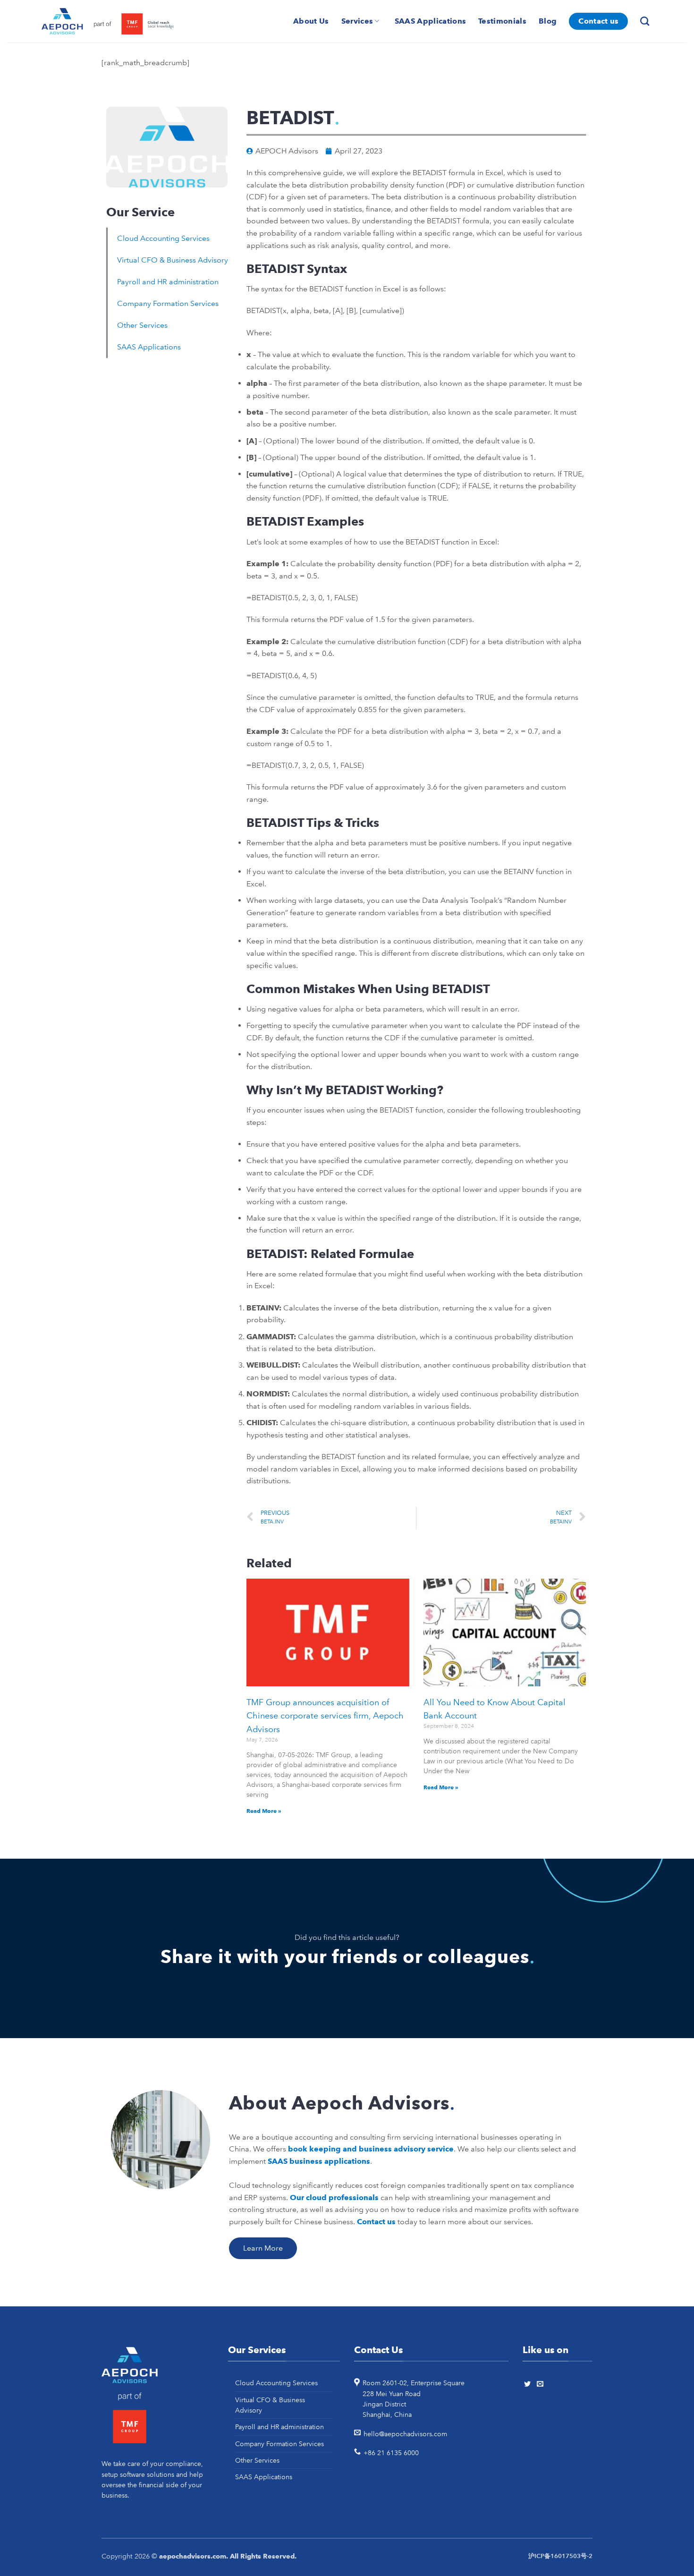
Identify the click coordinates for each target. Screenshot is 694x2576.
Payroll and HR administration (168, 282)
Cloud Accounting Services (163, 238)
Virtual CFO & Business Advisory (173, 260)
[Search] (646, 21)
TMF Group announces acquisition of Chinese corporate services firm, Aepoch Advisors (325, 1716)
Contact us (598, 21)
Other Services (142, 325)
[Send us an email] (542, 2384)
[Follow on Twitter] (529, 2384)
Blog (548, 21)
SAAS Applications (430, 21)
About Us (311, 21)
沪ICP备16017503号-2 (560, 2556)
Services (357, 21)
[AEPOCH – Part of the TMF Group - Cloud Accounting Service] (108, 21)
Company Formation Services (168, 303)
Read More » (264, 1811)
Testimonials (502, 21)
